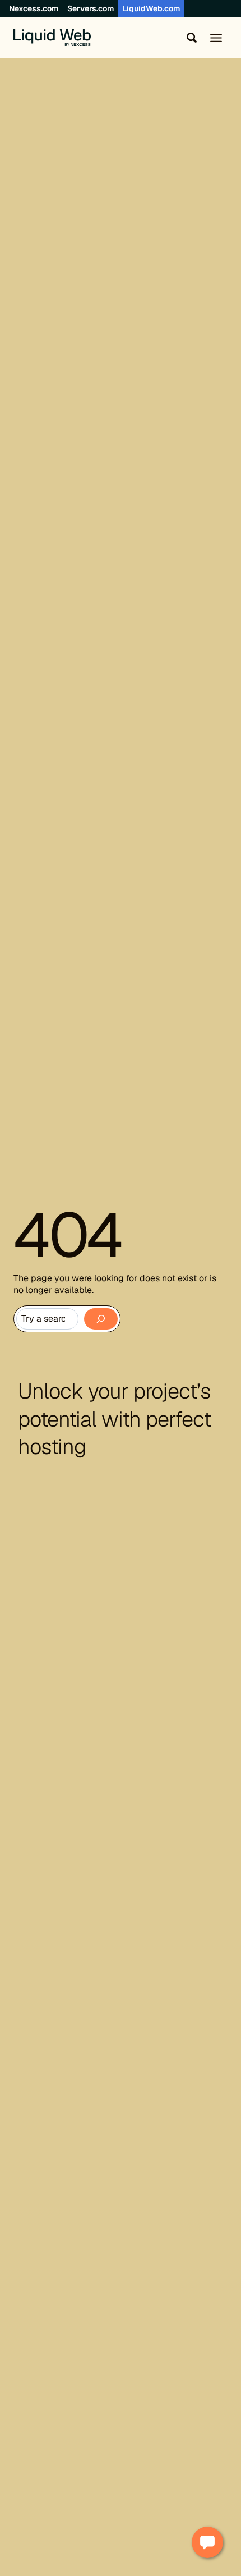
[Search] (101, 1319)
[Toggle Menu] (216, 38)
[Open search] (189, 38)
